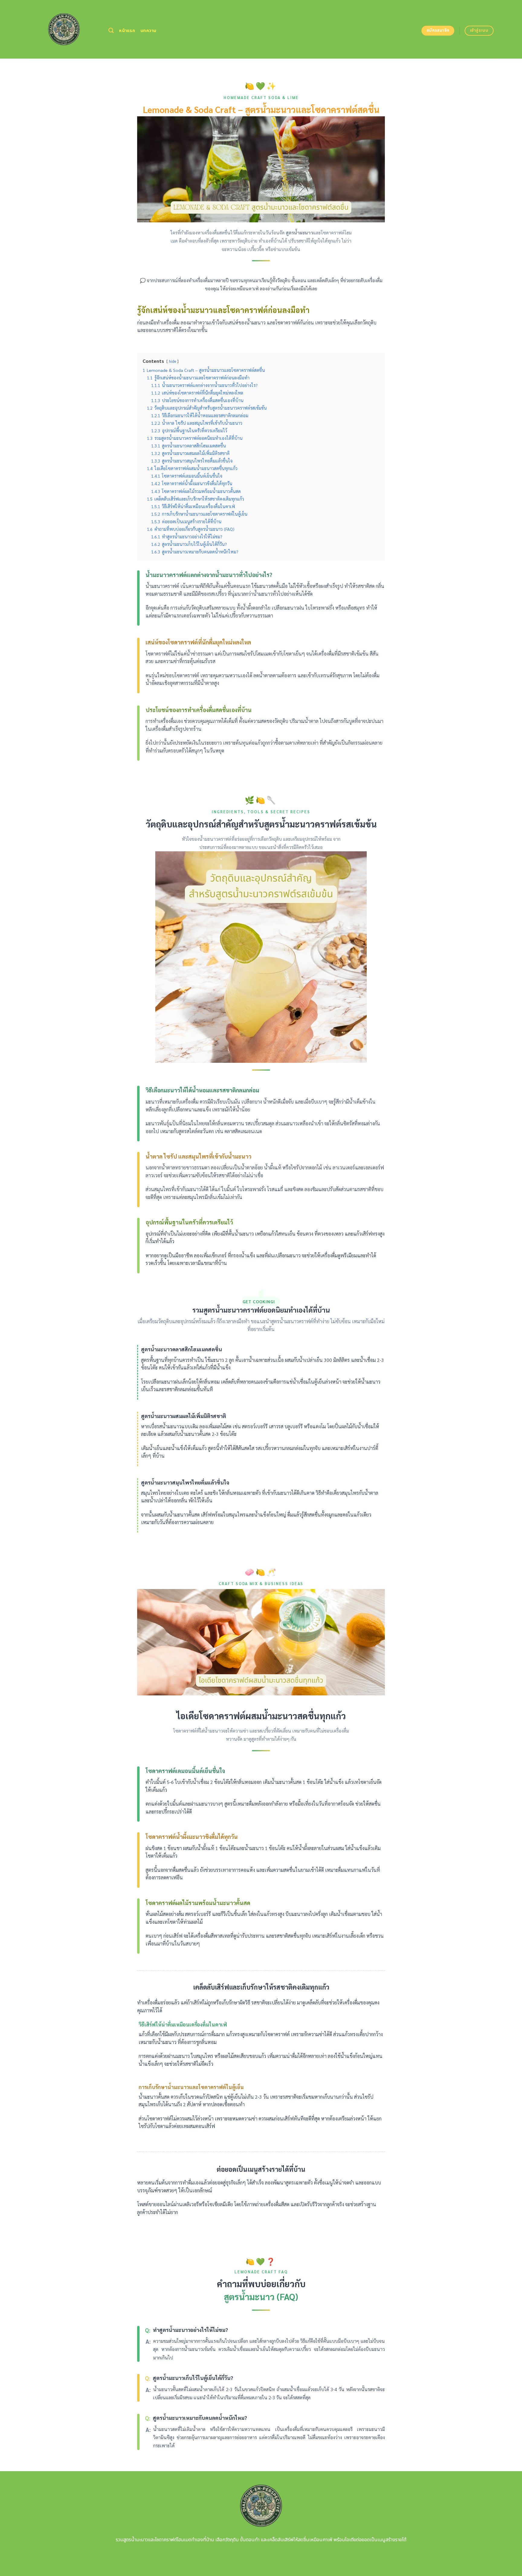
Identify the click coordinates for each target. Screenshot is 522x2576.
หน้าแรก (127, 31)
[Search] (111, 31)
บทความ (148, 31)
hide (172, 361)
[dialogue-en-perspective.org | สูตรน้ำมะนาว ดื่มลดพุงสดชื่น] (64, 29)
